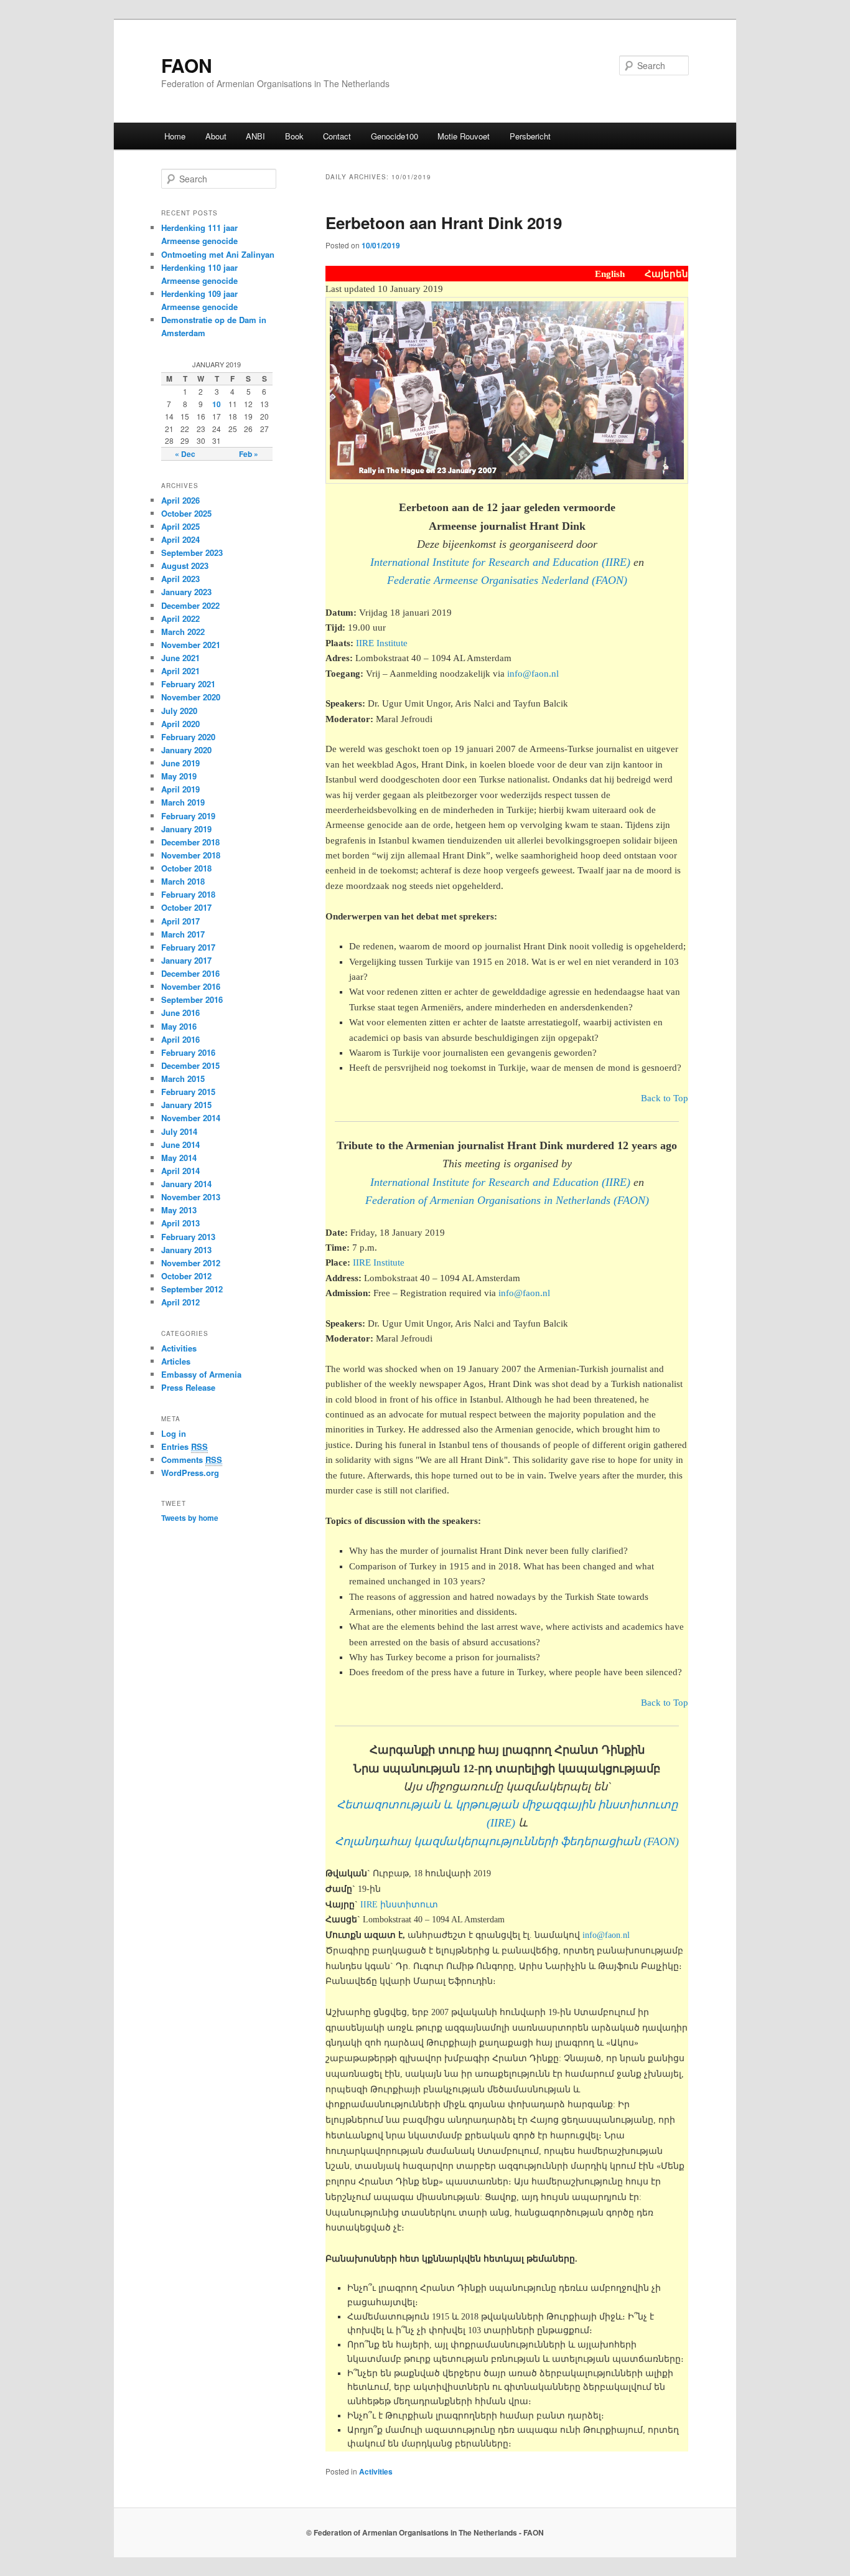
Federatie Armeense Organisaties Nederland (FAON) (507, 580)
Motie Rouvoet (464, 136)
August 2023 (185, 566)
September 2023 (192, 552)
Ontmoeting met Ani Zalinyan (218, 254)
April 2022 (180, 618)
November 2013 (191, 1197)
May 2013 (179, 1210)
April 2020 (180, 724)
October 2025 (186, 513)
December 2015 (190, 1065)
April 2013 (180, 1223)
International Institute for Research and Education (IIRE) (500, 562)
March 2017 (183, 934)
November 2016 (191, 986)
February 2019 (188, 816)
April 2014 (180, 1171)
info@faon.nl (533, 674)
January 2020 (186, 750)
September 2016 (192, 999)
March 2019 (183, 802)
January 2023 (186, 592)
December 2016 (190, 973)
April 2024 (180, 539)
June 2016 (180, 1013)
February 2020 (188, 737)
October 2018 (186, 868)
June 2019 (180, 763)
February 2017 (188, 947)
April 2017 (180, 921)
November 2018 (191, 855)
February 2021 (188, 684)
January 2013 (186, 1250)
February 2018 (188, 894)
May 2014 (179, 1158)
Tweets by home (190, 1518)
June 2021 (180, 658)
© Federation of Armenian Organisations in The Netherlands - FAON (425, 2532)
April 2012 (180, 1302)
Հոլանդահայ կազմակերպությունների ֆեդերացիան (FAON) (507, 1841)
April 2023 (180, 579)
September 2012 (192, 1289)
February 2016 (188, 1052)
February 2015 (188, 1092)
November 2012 (191, 1263)
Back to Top (665, 1098)
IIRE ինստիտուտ (399, 1905)
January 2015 (186, 1105)
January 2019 (186, 829)
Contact (337, 136)
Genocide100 (395, 136)
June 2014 (180, 1145)
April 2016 (180, 1039)
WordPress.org (190, 1473)
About (216, 136)
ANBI (255, 136)
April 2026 (180, 500)
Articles (176, 1361)
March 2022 (183, 632)
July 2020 (179, 711)
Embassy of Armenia (201, 1374)
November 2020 (191, 697)
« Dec (185, 454)
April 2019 (180, 789)
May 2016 (179, 1026)
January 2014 (186, 1184)
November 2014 (191, 1118)
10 (217, 404)
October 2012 (186, 1276)
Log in (174, 1433)
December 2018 (190, 842)
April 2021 (180, 671)
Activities (376, 2471)
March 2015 (183, 1079)
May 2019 (179, 776)
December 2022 (190, 605)
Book (294, 136)
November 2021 (191, 645)
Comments (192, 1460)
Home (175, 136)
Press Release (188, 1387)
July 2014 (179, 1131)
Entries (184, 1446)
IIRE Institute (382, 643)
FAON (187, 65)
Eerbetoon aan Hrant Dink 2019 (444, 223)
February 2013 (188, 1237)
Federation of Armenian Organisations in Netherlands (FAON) (507, 1200)
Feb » (249, 454)
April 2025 (180, 526)
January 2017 (186, 960)
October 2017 (186, 907)
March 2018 (183, 881)
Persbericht (530, 136)
